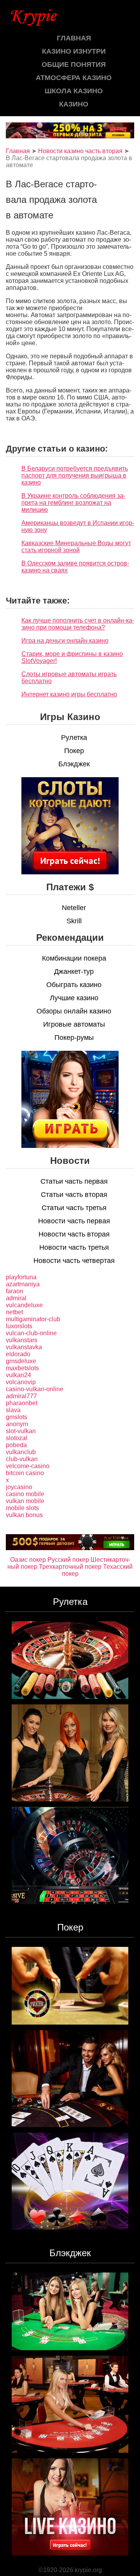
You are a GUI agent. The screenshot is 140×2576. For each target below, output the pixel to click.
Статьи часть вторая (74, 1195)
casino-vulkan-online (35, 1389)
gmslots (17, 1417)
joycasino (19, 1487)
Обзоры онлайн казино (74, 1011)
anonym (17, 1424)
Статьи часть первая (74, 1181)
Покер (74, 751)
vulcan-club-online (31, 1333)
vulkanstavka (24, 1347)
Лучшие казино (74, 998)
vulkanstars (22, 1340)
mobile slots (22, 1508)
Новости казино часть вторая (80, 151)
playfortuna (21, 1277)
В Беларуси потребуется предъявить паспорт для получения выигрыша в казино (75, 475)
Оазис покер (28, 1560)
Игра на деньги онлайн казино (65, 641)
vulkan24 (18, 1375)
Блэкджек (74, 764)
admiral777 (21, 1396)
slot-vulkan (21, 1431)
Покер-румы (74, 1038)
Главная (74, 38)
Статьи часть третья (74, 1208)
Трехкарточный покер (70, 1567)
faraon (15, 1291)
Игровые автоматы (74, 1024)
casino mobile (25, 1494)
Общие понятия (74, 65)
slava (13, 1410)
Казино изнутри (74, 51)
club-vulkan (22, 1459)
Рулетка (74, 738)
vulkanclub (21, 1452)
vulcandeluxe (24, 1305)
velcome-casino (28, 1466)
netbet (14, 1312)
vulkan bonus (24, 1515)
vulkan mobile (25, 1501)
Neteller (74, 908)
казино (74, 104)
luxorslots (19, 1326)
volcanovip (21, 1382)
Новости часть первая (74, 1221)
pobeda (16, 1445)
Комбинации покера (74, 958)
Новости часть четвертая (74, 1261)
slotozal (17, 1438)
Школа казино (74, 91)
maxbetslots (22, 1368)
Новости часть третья (74, 1247)
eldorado (18, 1354)
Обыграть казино (74, 985)
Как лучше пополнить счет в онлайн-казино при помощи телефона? (78, 624)
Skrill (74, 921)
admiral (16, 1298)
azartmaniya (23, 1284)
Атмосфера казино (74, 78)
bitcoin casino (25, 1473)
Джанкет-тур (74, 971)
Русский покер (68, 1560)
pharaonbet (22, 1403)
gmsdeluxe (21, 1361)
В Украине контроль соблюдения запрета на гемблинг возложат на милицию (73, 503)
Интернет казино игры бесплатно (69, 694)
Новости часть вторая (74, 1234)
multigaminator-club (33, 1319)
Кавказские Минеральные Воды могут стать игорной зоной (76, 547)
